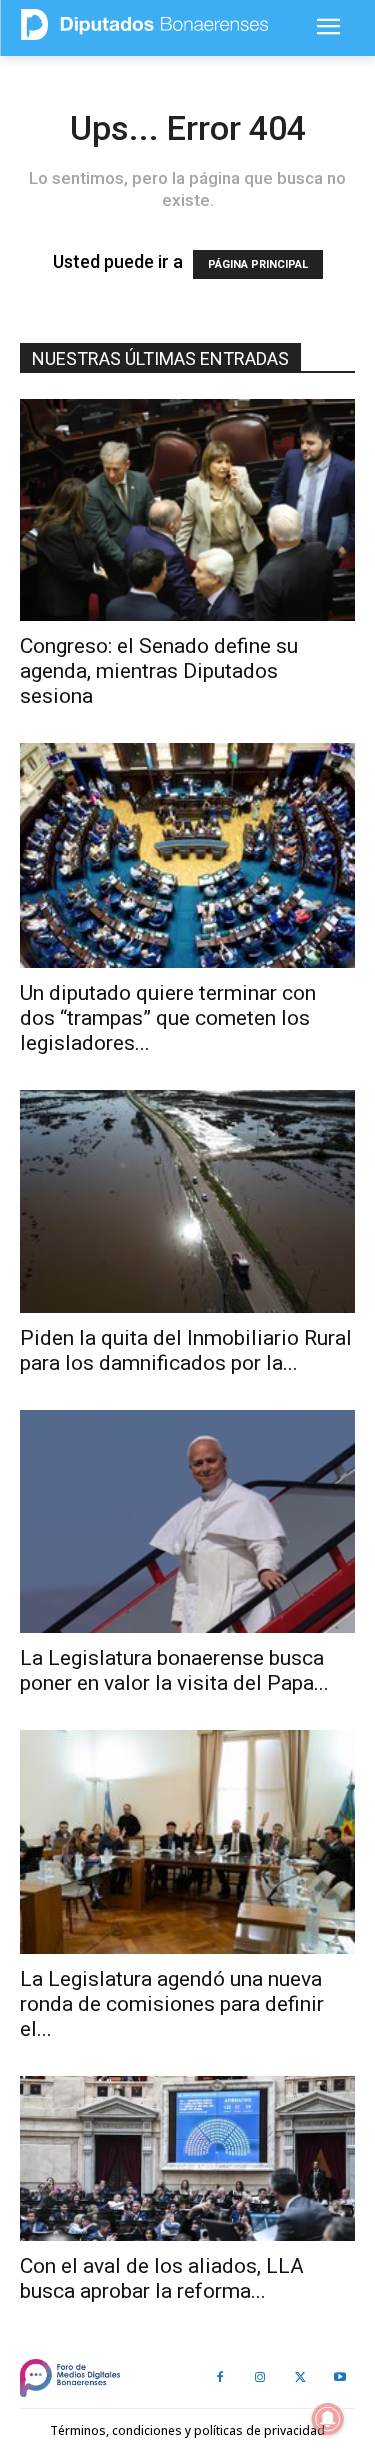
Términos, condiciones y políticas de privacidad (187, 2430)
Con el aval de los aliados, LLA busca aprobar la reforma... (162, 2278)
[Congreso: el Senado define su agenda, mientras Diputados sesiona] (187, 510)
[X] (300, 2378)
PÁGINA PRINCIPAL (258, 264)
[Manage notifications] (328, 2419)
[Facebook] (220, 2378)
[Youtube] (340, 2378)
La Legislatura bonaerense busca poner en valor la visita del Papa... (174, 1670)
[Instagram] (260, 2378)
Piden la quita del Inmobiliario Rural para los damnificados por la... (186, 1350)
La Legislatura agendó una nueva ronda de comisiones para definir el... (172, 2004)
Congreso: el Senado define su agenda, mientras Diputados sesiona (159, 671)
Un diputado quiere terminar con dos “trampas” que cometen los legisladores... (168, 1018)
